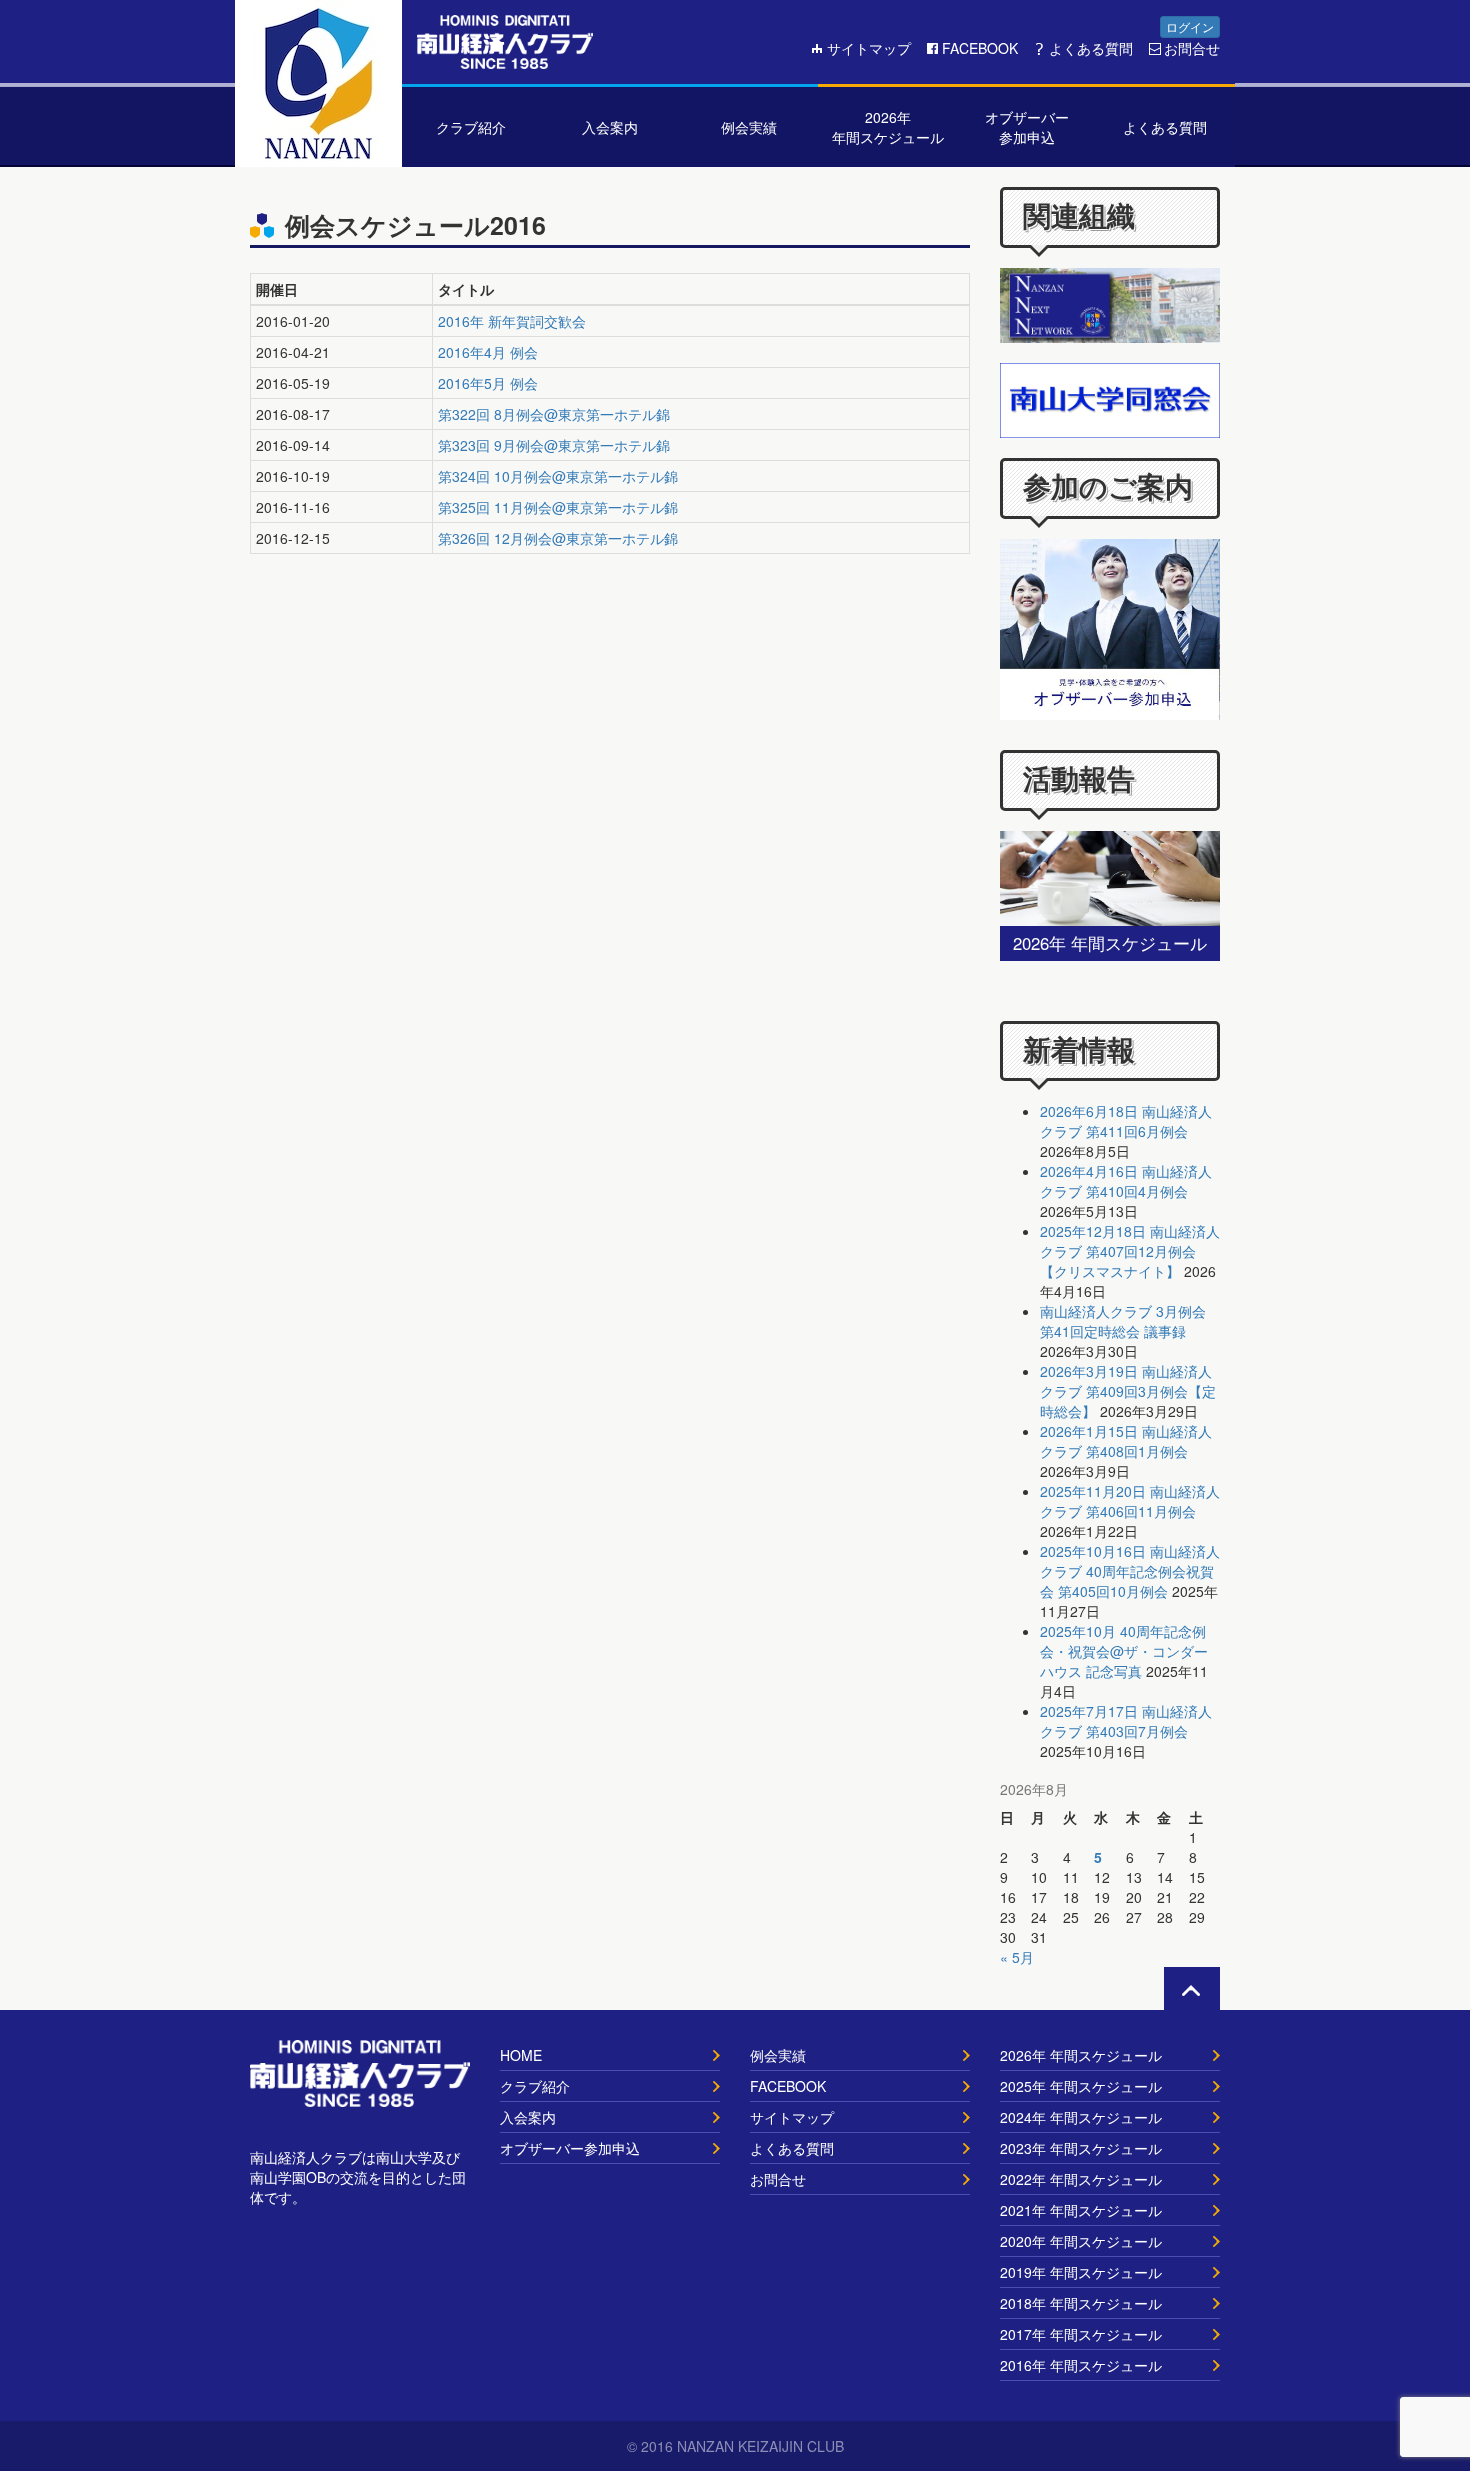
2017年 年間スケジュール (1081, 2334)
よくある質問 (1091, 48)
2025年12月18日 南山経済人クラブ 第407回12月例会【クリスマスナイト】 (1130, 1251)
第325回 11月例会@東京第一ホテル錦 (558, 507)
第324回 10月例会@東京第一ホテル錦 (558, 476)
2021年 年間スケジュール (1081, 2210)
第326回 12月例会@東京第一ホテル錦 (558, 538)
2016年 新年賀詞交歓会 (512, 321)
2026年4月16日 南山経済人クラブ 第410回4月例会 (1126, 1181)
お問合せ (1192, 48)
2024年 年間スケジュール (1081, 2117)
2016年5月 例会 (488, 383)
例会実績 (778, 2055)
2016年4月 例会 (488, 352)
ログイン (1190, 26)
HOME (521, 2055)
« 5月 (1017, 1957)
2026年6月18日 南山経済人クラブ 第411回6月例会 (1126, 1121)
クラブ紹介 (535, 2086)
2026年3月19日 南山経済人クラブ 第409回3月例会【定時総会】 (1128, 1391)
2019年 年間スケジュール (1081, 2272)
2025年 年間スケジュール (1081, 2086)
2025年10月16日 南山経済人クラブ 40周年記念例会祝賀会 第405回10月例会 (1130, 1571)
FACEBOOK (980, 48)
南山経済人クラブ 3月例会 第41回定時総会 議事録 (1123, 1321)
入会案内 (528, 2117)
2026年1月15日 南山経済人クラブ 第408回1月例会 (1126, 1441)
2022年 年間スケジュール (1081, 2179)
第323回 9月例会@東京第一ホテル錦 (554, 445)
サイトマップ (869, 48)
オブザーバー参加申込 (570, 2148)
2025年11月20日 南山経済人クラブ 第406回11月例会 (1130, 1501)
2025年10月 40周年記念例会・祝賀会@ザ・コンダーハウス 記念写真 (1124, 1651)
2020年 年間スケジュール (1081, 2241)
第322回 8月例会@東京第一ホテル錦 (554, 414)
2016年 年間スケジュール (1081, 2365)
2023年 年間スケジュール (1081, 2148)
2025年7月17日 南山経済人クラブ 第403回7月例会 (1126, 1721)
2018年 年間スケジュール (1081, 2303)
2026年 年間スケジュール (1081, 2055)
